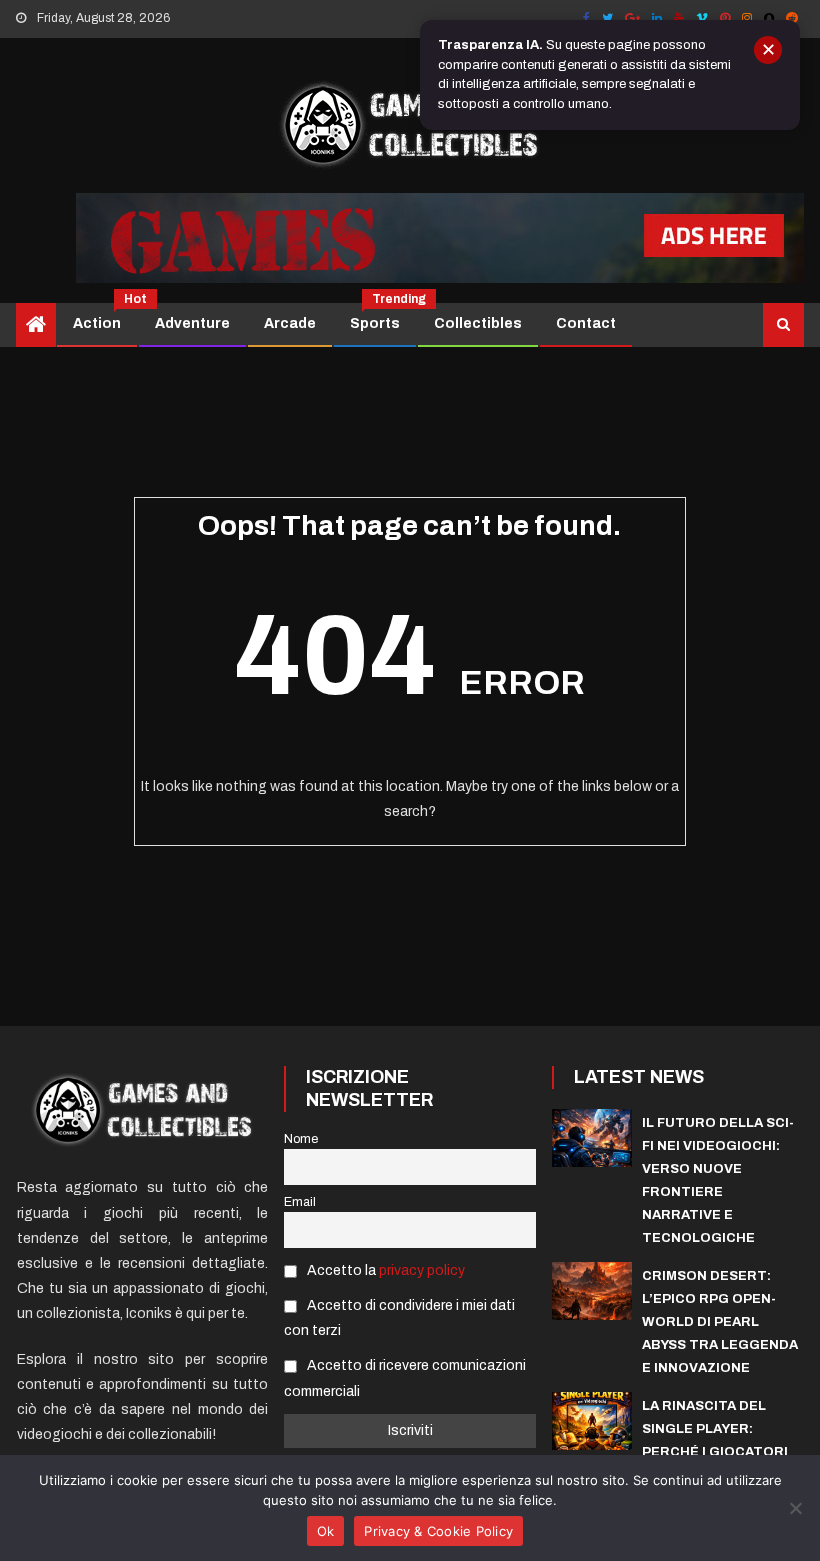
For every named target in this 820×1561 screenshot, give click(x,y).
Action (104, 317)
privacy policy (422, 1270)
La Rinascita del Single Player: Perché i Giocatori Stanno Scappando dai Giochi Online (715, 1452)
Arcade (290, 323)
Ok (326, 1531)
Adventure (192, 323)
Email (300, 1202)
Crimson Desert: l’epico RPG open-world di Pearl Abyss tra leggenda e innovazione (720, 1322)
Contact (586, 323)
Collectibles (478, 323)
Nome (301, 1139)
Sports (382, 317)
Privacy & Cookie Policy (438, 1531)
